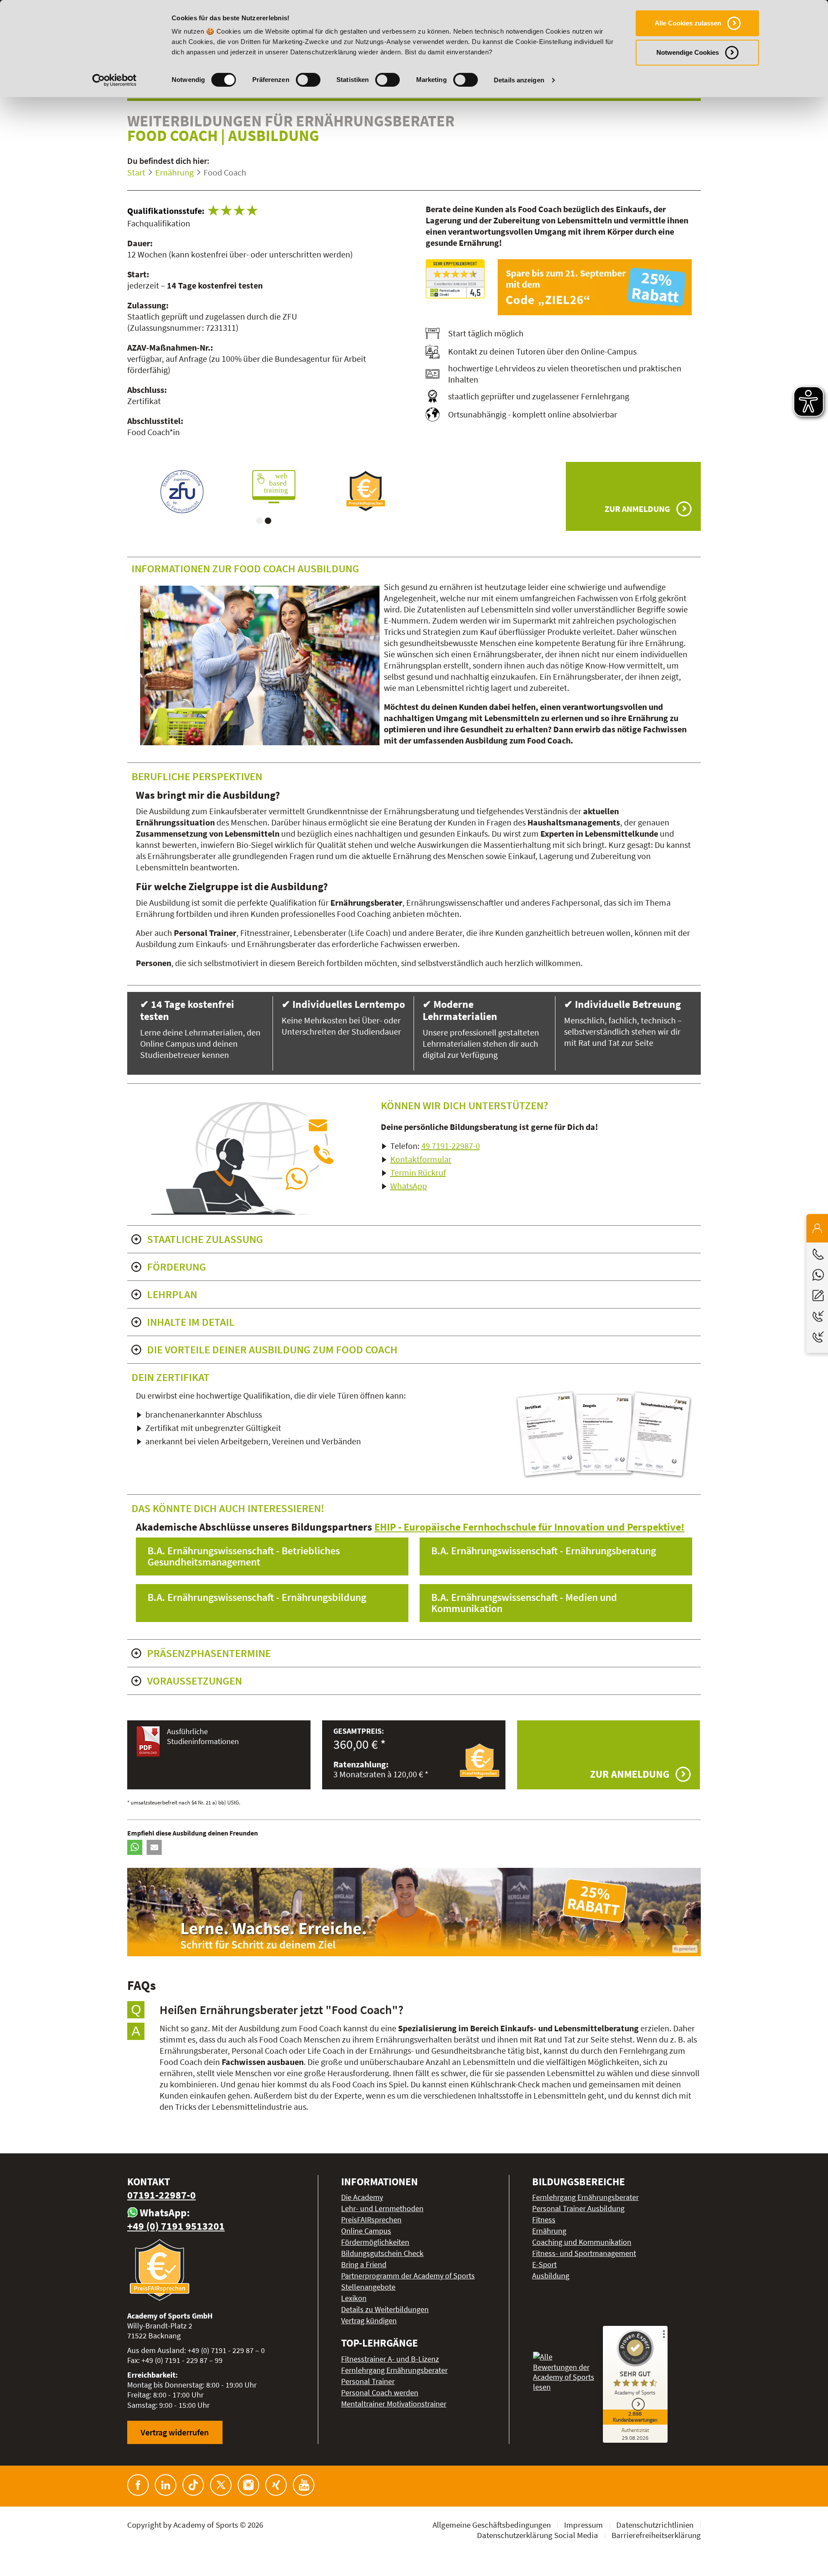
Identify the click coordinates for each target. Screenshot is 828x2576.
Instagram (248, 2485)
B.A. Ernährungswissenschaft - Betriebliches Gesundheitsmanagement (244, 1556)
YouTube (304, 2485)
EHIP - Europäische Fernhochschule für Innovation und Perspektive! (529, 1527)
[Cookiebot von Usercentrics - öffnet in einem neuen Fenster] (114, 80)
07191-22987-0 (162, 2195)
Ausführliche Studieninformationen (203, 1736)
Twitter (221, 2485)
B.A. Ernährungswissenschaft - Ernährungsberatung (544, 1551)
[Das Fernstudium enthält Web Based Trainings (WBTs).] (173, 487)
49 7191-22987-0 (451, 1146)
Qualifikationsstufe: (166, 211)
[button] (135, 1847)
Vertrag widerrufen (175, 2432)
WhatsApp (409, 1186)
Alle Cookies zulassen (688, 23)
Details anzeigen (519, 80)
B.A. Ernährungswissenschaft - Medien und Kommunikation (524, 1603)
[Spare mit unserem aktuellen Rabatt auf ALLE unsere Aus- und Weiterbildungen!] (599, 287)
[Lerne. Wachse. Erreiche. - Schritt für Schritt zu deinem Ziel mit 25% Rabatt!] (414, 1912)
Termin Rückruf (418, 1172)
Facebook (138, 2485)
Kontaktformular (421, 1159)
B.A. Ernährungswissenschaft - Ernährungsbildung (257, 1597)
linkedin (166, 2485)
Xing (276, 2485)
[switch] (308, 80)
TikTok (193, 2485)
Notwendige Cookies (688, 52)
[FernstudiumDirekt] (455, 279)
